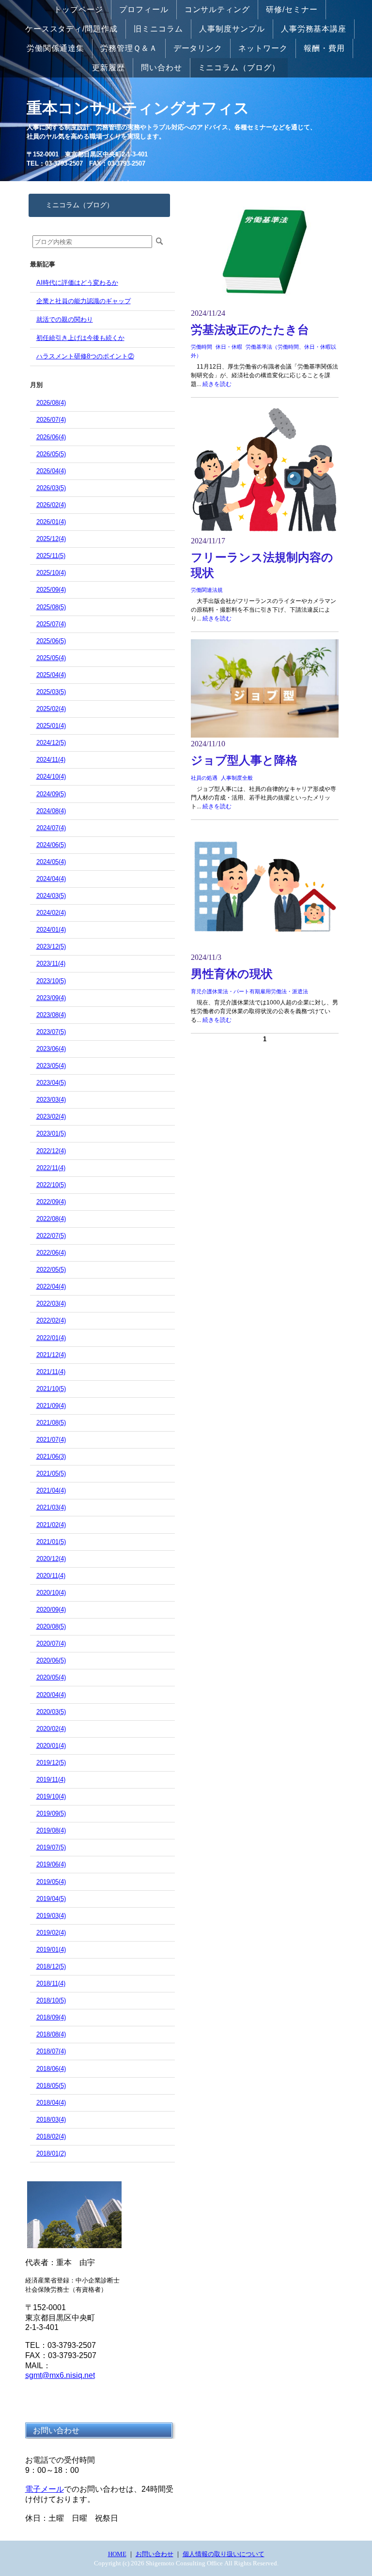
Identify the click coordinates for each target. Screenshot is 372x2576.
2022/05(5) (51, 1270)
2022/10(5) (51, 1185)
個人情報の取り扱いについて (224, 2554)
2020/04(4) (51, 1695)
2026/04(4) (51, 471)
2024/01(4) (51, 930)
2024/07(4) (51, 828)
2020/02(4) (51, 1729)
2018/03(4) (51, 2120)
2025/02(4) (51, 709)
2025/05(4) (51, 658)
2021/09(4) (51, 1406)
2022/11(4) (51, 1168)
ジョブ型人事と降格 (244, 760)
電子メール (45, 2489)
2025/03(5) (51, 692)
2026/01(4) (51, 522)
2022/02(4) (51, 1320)
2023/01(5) (51, 1134)
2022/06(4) (51, 1253)
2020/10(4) (51, 1593)
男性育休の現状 (232, 974)
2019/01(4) (51, 1950)
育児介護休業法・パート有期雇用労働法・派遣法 (249, 991)
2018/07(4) (51, 2051)
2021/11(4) (51, 1372)
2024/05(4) (51, 862)
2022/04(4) (51, 1287)
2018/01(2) (51, 2153)
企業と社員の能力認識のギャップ (84, 301)
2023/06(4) (51, 1049)
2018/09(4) (51, 2017)
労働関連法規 (207, 590)
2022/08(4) (51, 1219)
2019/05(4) (51, 1882)
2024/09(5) (51, 794)
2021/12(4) (51, 1355)
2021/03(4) (51, 1507)
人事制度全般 (237, 778)
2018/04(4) (51, 2103)
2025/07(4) (51, 624)
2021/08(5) (51, 1423)
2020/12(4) (51, 1559)
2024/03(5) (51, 896)
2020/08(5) (51, 1627)
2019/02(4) (51, 1933)
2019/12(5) (51, 1763)
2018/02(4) (51, 2136)
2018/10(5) (51, 2000)
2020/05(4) (51, 1677)
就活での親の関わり (65, 319)
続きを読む (217, 384)
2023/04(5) (51, 1083)
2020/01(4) (51, 1746)
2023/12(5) (51, 947)
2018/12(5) (51, 1967)
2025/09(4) (51, 590)
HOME (117, 2554)
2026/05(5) (51, 454)
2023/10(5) (51, 981)
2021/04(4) (51, 1490)
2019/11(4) (51, 1780)
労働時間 (201, 347)
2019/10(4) (51, 1797)
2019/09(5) (51, 1813)
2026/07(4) (51, 420)
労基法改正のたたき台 (250, 330)
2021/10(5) (51, 1389)
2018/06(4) (51, 2069)
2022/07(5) (51, 1236)
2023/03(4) (51, 1100)
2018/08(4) (51, 2034)
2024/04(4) (51, 879)
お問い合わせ (155, 2554)
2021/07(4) (51, 1440)
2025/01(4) (51, 726)
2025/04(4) (51, 675)
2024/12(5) (51, 743)
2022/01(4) (51, 1338)
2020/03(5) (51, 1712)
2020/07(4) (51, 1643)
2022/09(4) (51, 1202)
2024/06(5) (51, 845)
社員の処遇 (204, 778)
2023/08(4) (51, 1015)
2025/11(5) (51, 556)
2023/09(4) (51, 998)
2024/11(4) (51, 760)
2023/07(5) (51, 1032)
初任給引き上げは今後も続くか (80, 338)
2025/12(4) (51, 539)
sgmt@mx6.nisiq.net (60, 2375)
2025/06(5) (51, 641)
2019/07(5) (51, 1847)
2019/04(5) (51, 1899)
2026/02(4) (51, 505)
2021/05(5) (51, 1473)
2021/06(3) (51, 1457)
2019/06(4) (51, 1864)
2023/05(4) (51, 1066)
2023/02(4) (51, 1117)
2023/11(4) (51, 964)
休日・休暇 (229, 347)
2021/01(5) (51, 1542)
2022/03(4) (51, 1303)
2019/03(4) (51, 1916)
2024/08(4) (51, 811)
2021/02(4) (51, 1525)
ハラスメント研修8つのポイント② (85, 356)
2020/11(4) (51, 1576)
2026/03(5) (51, 488)
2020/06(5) (51, 1660)
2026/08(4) (51, 403)
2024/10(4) (51, 777)
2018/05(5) (51, 2086)
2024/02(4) (51, 913)
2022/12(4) (51, 1151)
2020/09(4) (51, 1610)
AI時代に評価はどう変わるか (77, 283)
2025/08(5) (51, 607)
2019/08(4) (51, 1830)
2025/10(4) (51, 573)
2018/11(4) (51, 1983)
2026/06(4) (51, 437)
